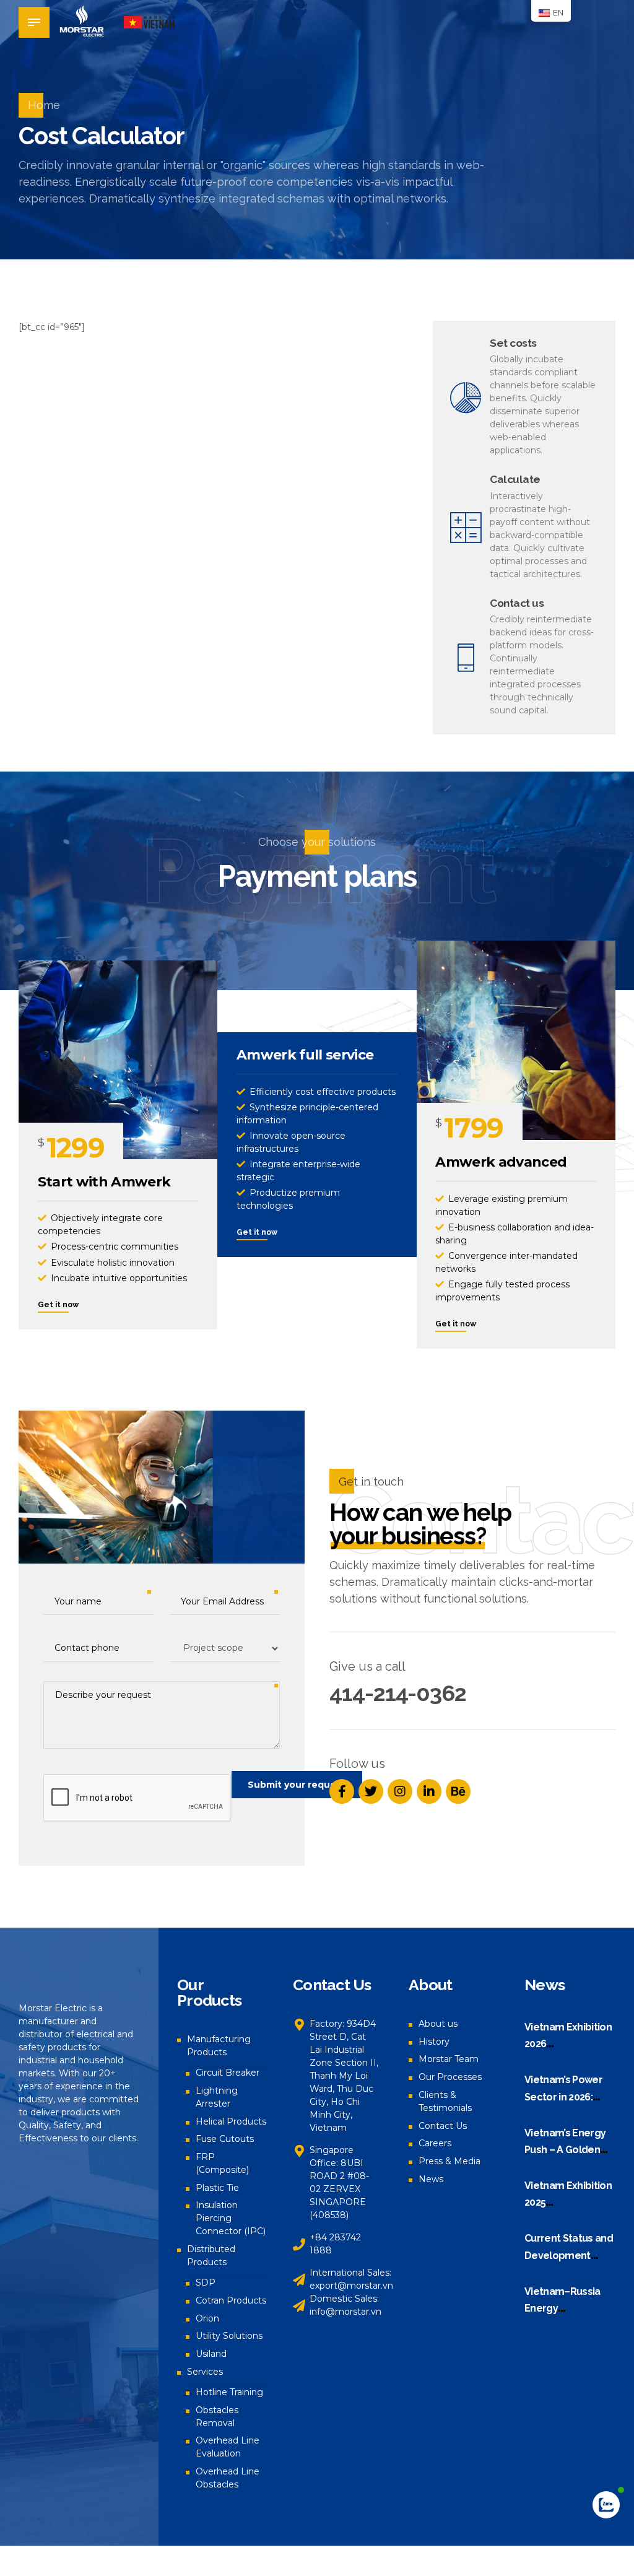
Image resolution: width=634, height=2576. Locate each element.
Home (44, 105)
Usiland (211, 2354)
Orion (207, 2318)
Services (205, 2372)
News (431, 2179)
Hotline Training (229, 2392)
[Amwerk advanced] (516, 1040)
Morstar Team (449, 2059)
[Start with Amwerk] (118, 1060)
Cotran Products (231, 2300)
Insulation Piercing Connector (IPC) (231, 2218)
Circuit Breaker (228, 2073)
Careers (435, 2143)
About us (438, 2024)
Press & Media (449, 2161)
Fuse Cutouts (225, 2139)
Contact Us (443, 2126)
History (434, 2042)
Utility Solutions (229, 2336)
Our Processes (450, 2077)
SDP (206, 2282)
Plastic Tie (217, 2188)
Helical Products (231, 2121)
